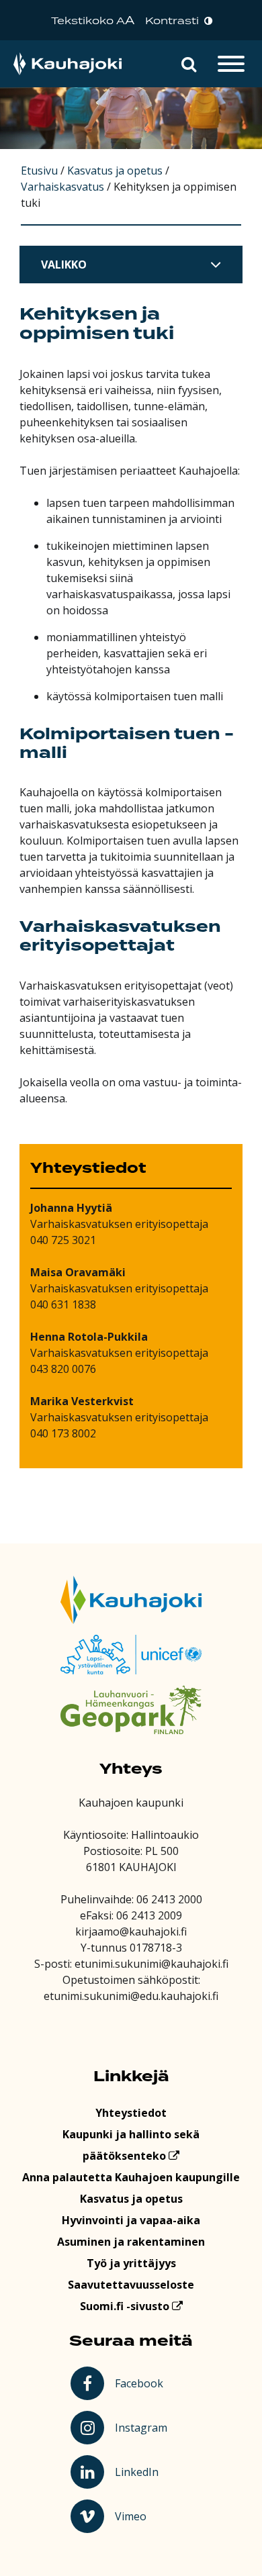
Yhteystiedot (131, 2113)
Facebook (141, 2383)
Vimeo (143, 2516)
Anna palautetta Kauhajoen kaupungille (131, 2177)
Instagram (143, 2427)
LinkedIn (143, 2471)
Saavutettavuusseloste (131, 2285)
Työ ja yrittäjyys (131, 2263)
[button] (189, 64)
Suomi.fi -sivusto (126, 2306)
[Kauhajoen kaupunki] (68, 64)
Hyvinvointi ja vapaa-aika (131, 2220)
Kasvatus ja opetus (131, 2199)
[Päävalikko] (231, 64)
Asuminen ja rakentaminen (131, 2242)
